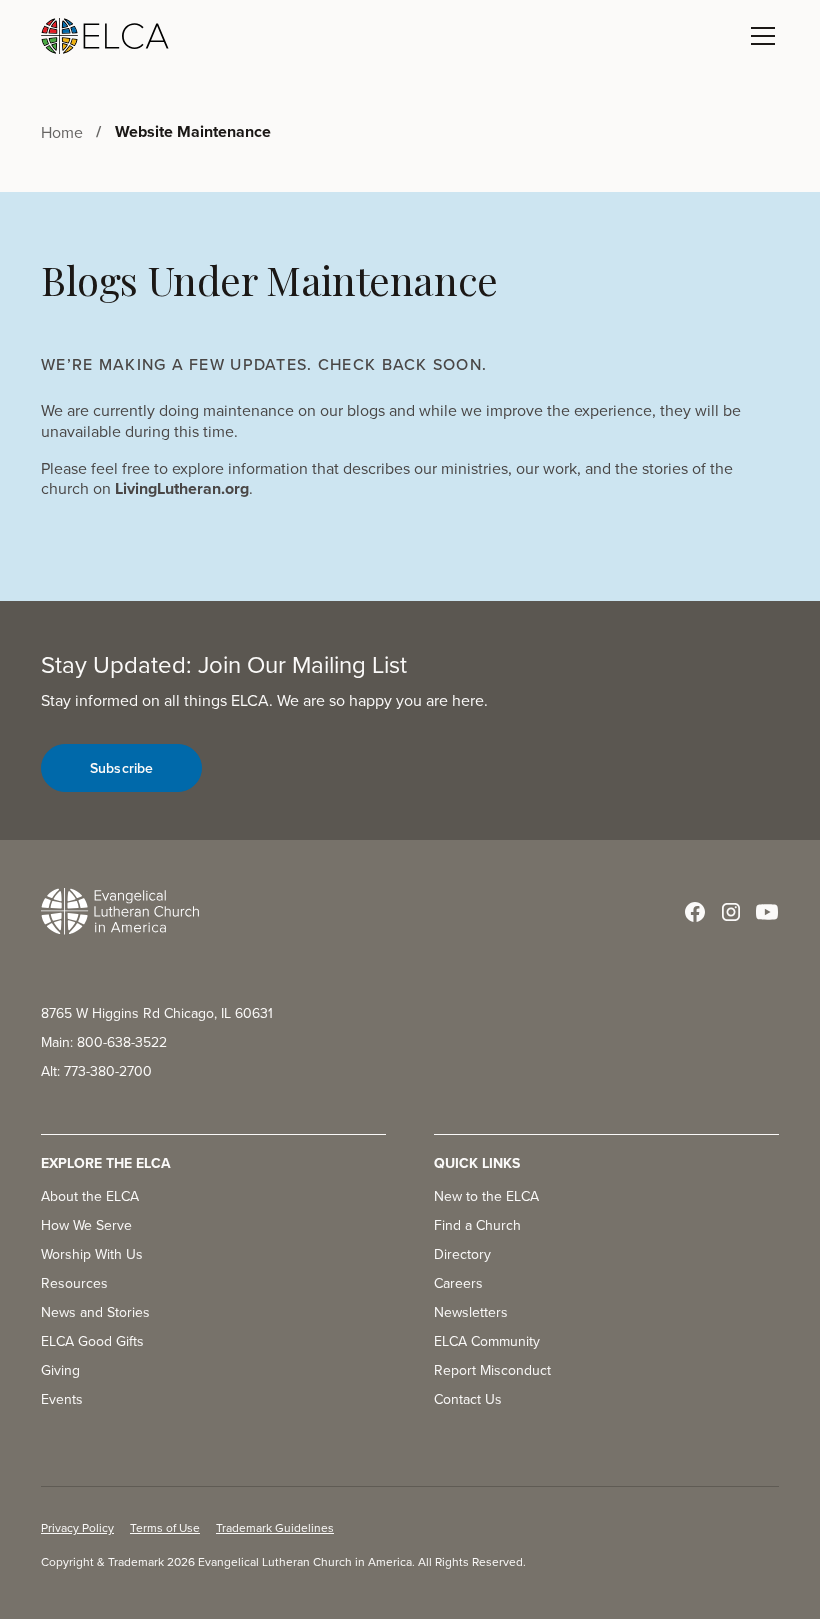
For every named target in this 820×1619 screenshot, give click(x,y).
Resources (74, 1283)
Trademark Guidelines (275, 1527)
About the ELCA (90, 1196)
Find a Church (477, 1225)
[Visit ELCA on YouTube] (767, 912)
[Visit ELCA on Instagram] (731, 912)
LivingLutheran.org (182, 488)
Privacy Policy (77, 1527)
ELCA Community (487, 1341)
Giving (60, 1370)
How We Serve (86, 1225)
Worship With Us (92, 1254)
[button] (759, 36)
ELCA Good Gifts (92, 1341)
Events (62, 1399)
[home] (105, 36)
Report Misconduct (492, 1370)
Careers (458, 1283)
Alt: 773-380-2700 (96, 1071)
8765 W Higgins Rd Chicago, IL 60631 (157, 1013)
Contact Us (468, 1399)
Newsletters (471, 1312)
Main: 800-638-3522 (104, 1042)
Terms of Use (165, 1527)
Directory (462, 1254)
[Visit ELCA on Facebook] (695, 912)
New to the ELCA (486, 1196)
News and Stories (95, 1312)
